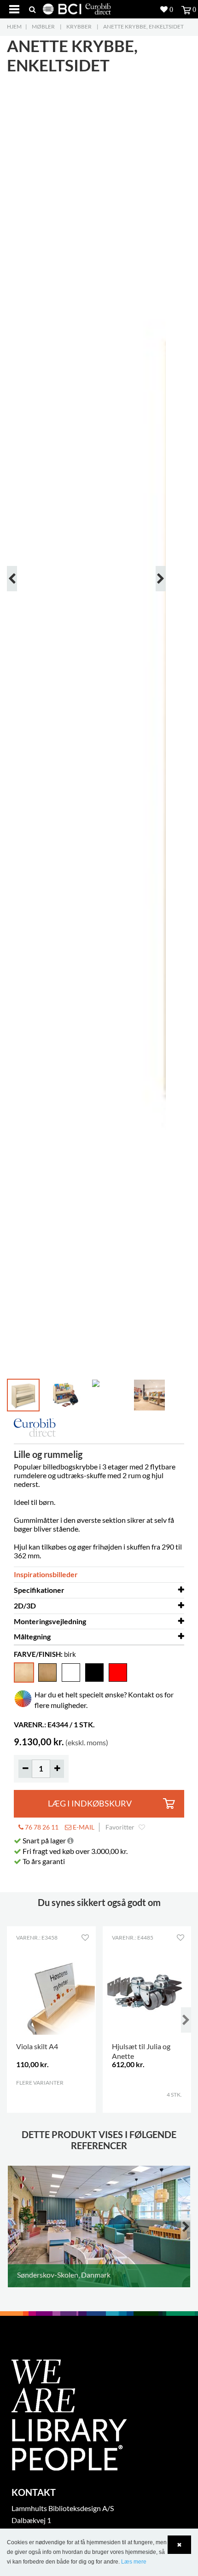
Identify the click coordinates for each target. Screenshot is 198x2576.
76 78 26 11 (41, 1827)
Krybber (79, 26)
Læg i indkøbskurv (90, 1804)
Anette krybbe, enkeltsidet (143, 26)
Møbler (43, 26)
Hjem (14, 26)
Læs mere (134, 2562)
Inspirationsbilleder (46, 1574)
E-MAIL (83, 1827)
